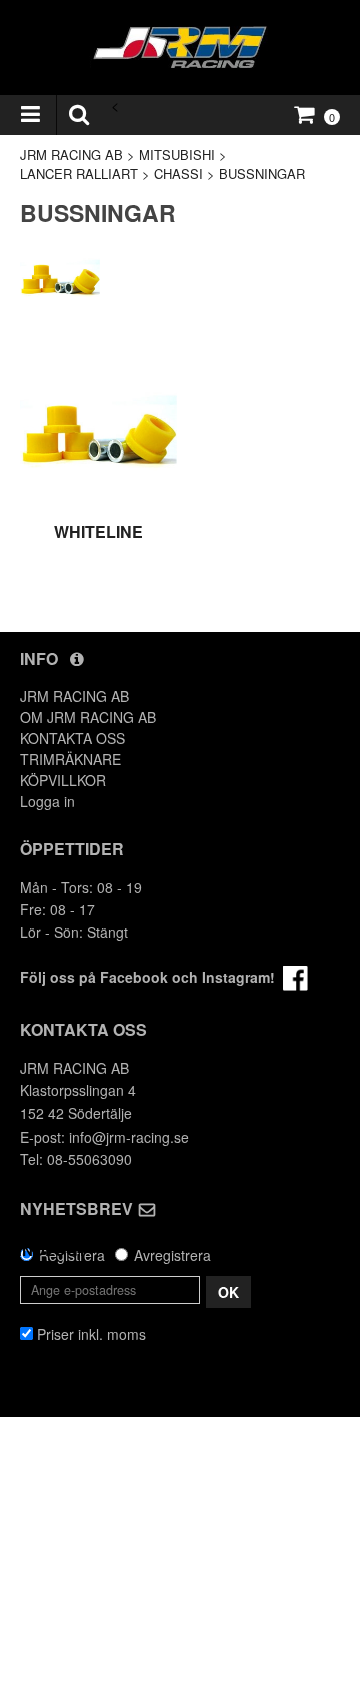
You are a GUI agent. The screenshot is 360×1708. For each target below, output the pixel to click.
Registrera (72, 1255)
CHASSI (178, 173)
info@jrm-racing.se (129, 1137)
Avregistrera (172, 1255)
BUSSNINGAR (262, 173)
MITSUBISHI (177, 154)
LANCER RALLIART (79, 173)
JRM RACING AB (71, 154)
